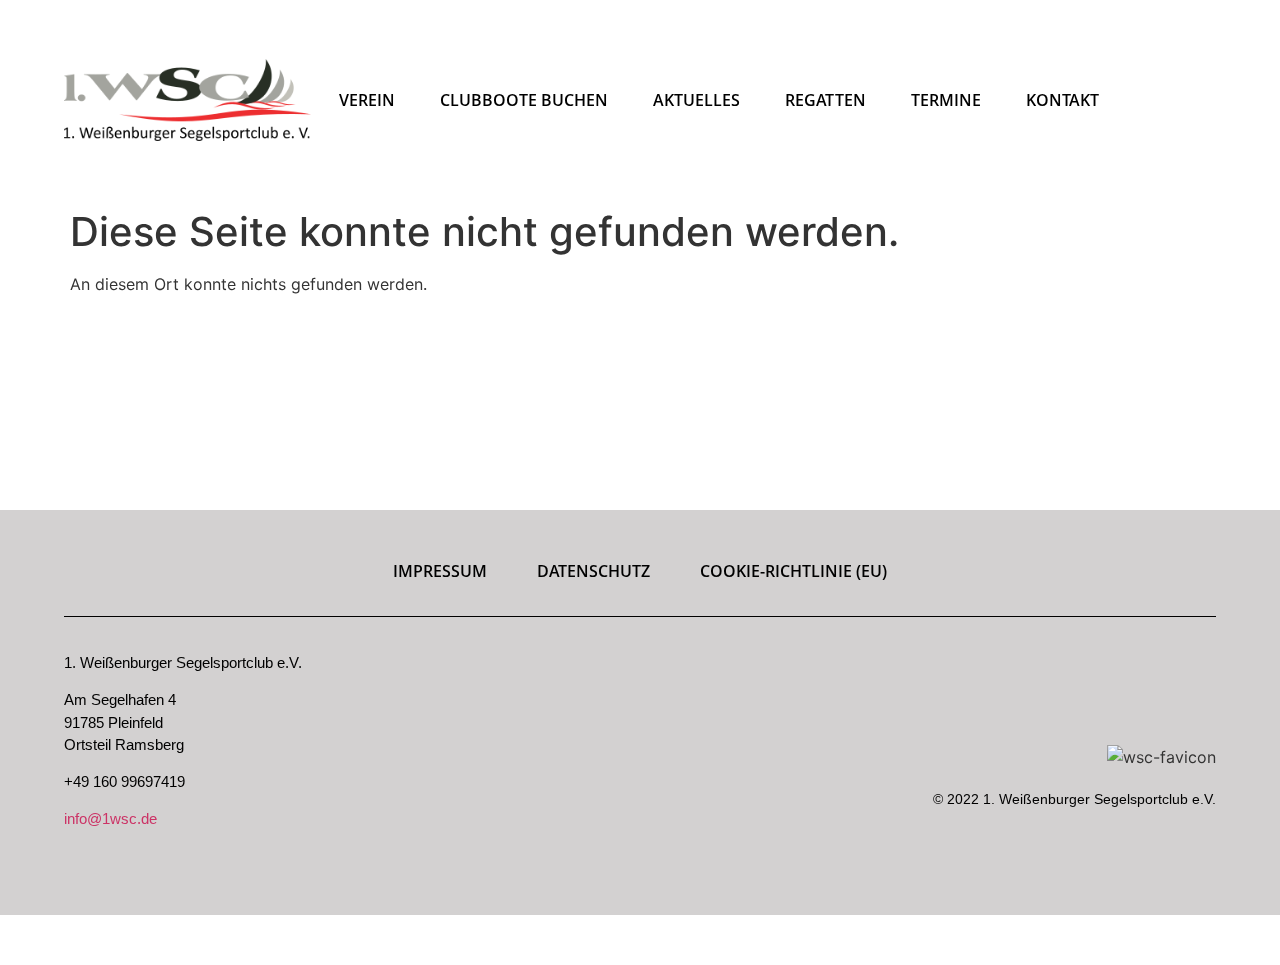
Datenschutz (593, 571)
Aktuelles (696, 100)
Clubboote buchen (524, 100)
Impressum (440, 571)
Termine (946, 100)
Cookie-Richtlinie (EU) (793, 571)
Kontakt (1062, 100)
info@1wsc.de (110, 818)
